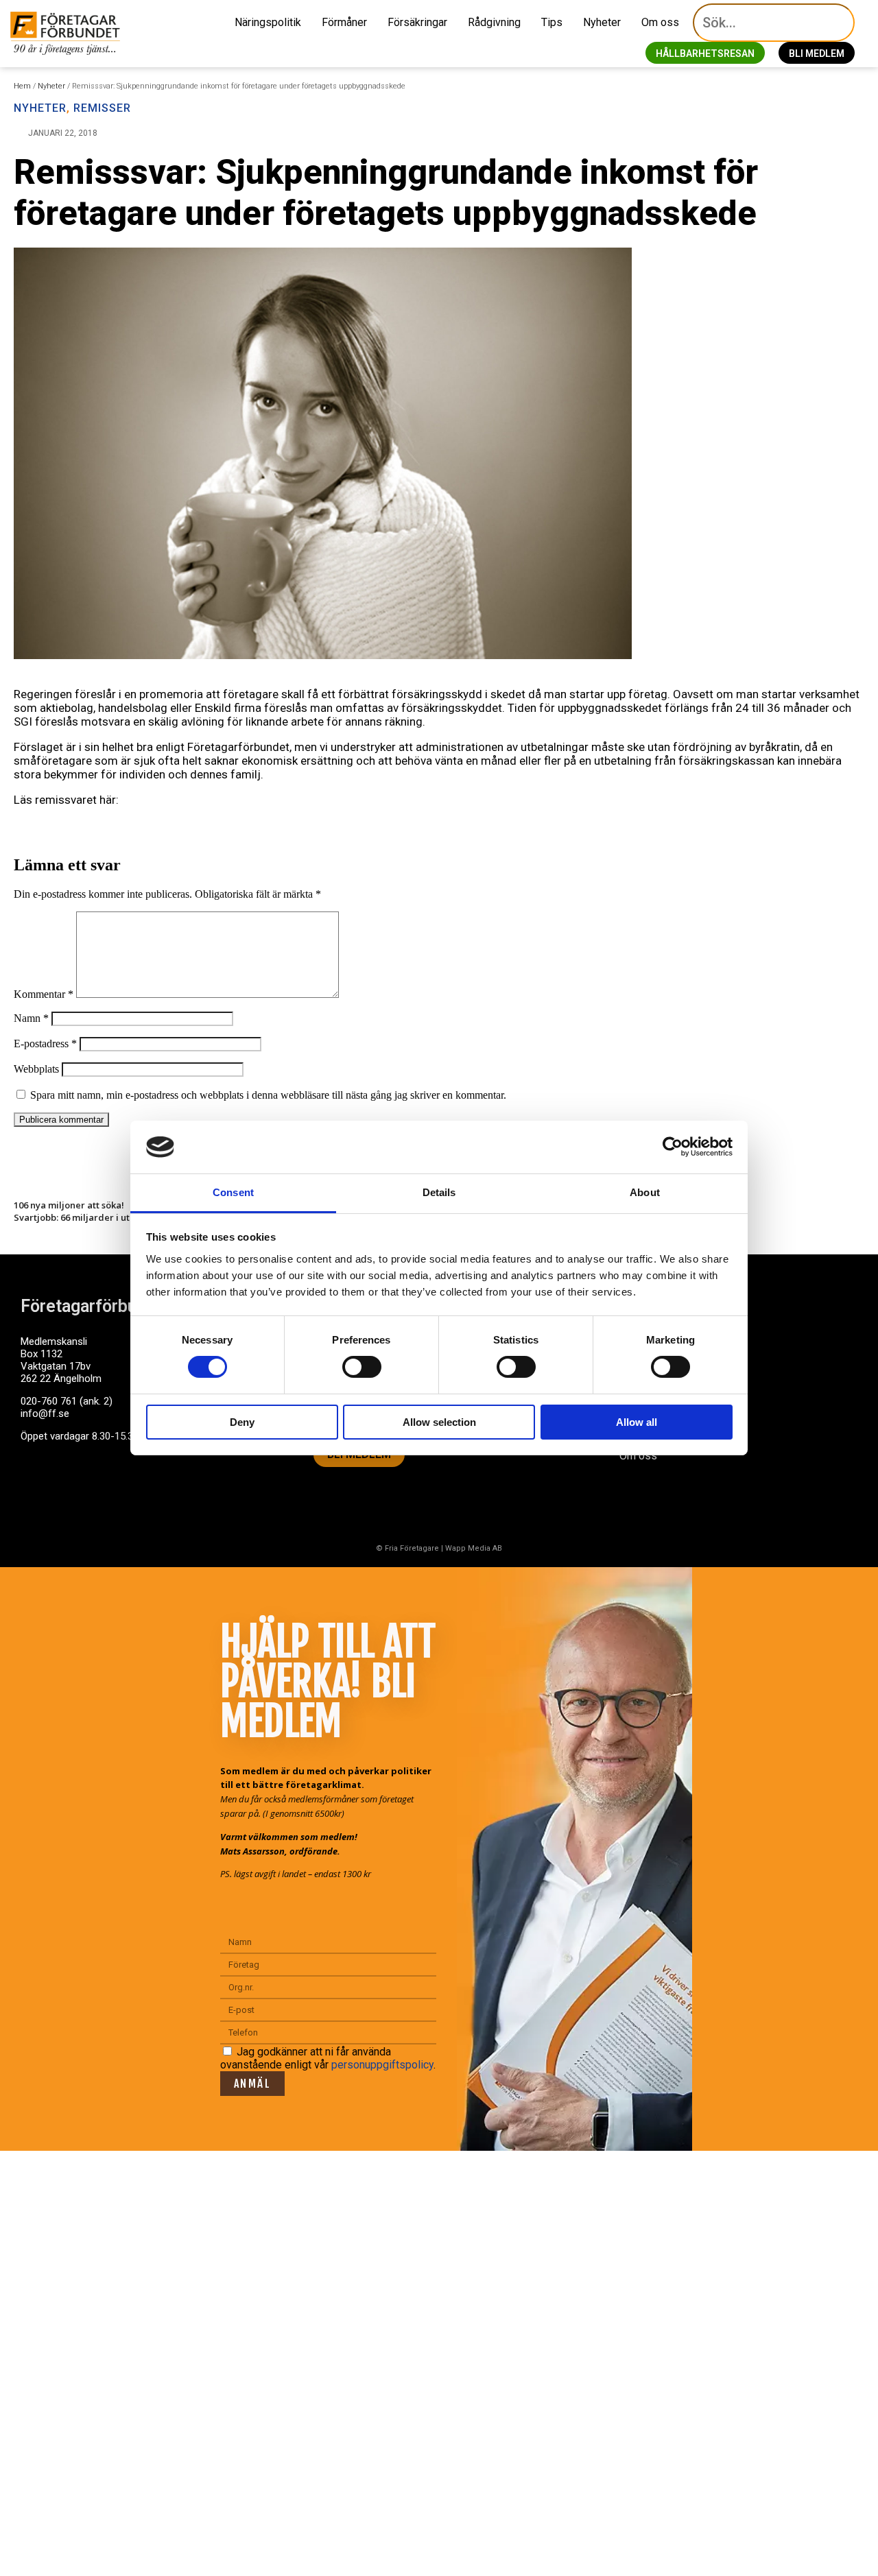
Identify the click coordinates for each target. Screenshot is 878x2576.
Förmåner (344, 22)
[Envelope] (88, 1489)
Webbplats (36, 1069)
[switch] (362, 1367)
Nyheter (602, 22)
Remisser (102, 108)
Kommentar (44, 994)
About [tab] (645, 1192)
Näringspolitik (268, 22)
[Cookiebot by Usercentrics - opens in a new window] (673, 1147)
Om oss (660, 22)
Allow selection (439, 1422)
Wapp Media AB (474, 1548)
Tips (552, 22)
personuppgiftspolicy (382, 2065)
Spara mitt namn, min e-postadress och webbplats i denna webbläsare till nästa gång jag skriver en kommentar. (268, 1095)
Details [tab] (439, 1192)
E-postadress (45, 1043)
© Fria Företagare (407, 1548)
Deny (242, 1422)
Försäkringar (417, 22)
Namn (31, 1018)
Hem (22, 86)
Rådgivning (494, 22)
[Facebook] (38, 1489)
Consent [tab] (233, 1192)
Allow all (637, 1422)
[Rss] (139, 1489)
